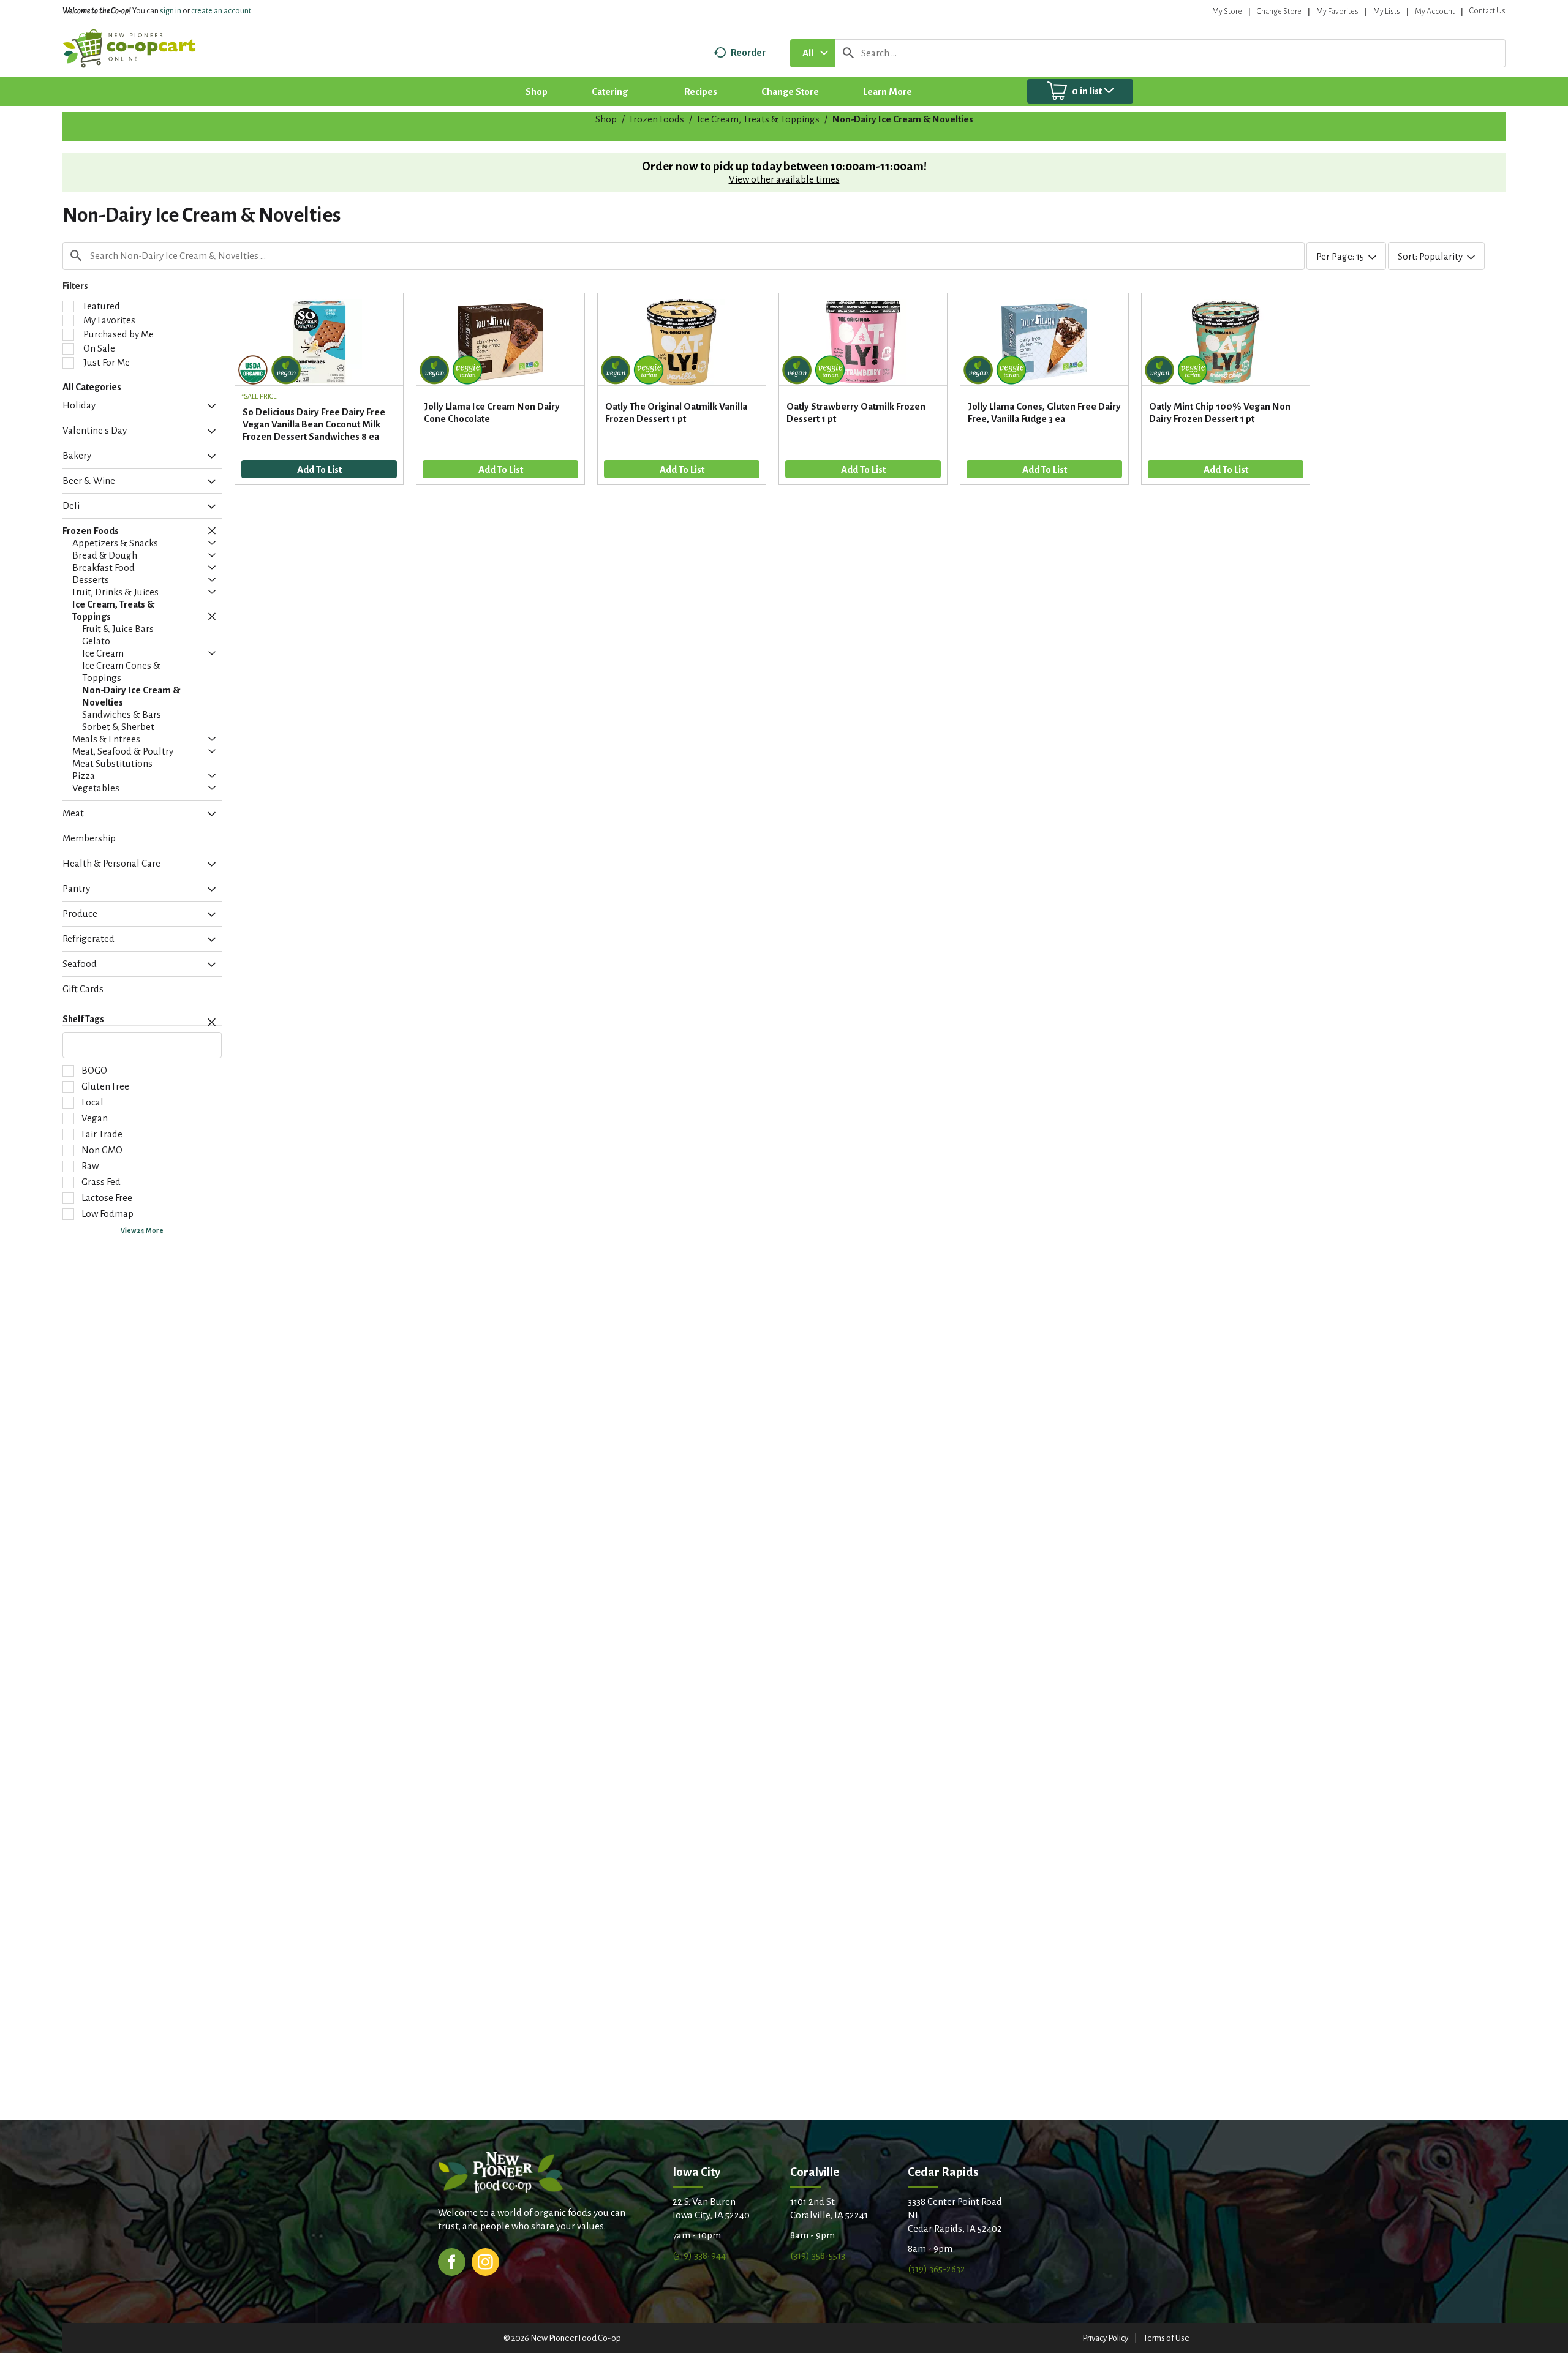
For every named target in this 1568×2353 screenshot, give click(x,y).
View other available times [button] (784, 179)
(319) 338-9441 (701, 2255)
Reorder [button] (748, 52)
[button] (209, 407)
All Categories (92, 387)
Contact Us (1487, 11)
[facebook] (452, 2261)
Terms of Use (1167, 2338)
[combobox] (812, 53)
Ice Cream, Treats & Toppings (758, 119)
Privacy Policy (1105, 2338)
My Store (1227, 12)
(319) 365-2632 (937, 2269)
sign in (171, 11)
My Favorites (1337, 12)
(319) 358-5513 (818, 2255)
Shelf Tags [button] (83, 1019)
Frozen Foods (657, 119)
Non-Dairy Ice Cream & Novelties (903, 119)
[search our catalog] (848, 53)
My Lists (1387, 12)
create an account (221, 11)
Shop (606, 119)
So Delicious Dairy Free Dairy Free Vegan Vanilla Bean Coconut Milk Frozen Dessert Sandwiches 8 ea (314, 424)
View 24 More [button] (142, 1230)
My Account (1435, 12)
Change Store (1279, 12)
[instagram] (485, 2261)
